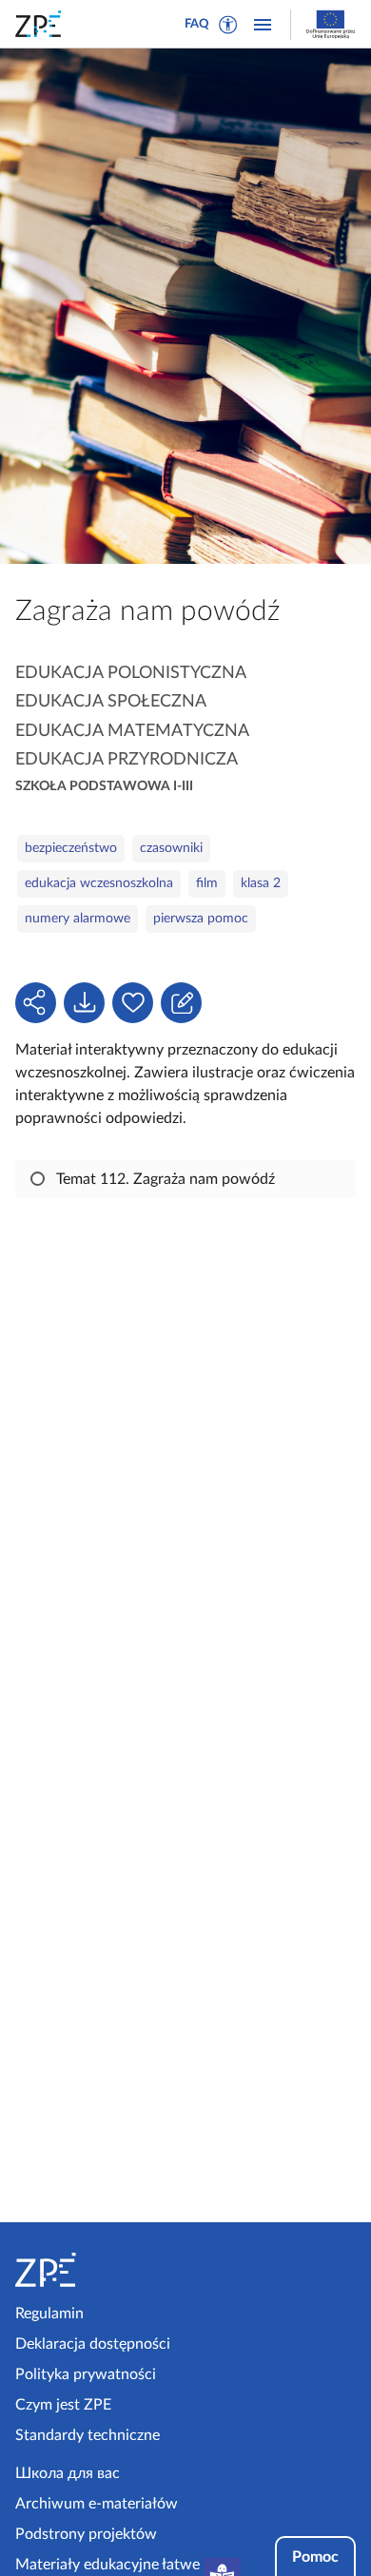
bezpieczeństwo (71, 848)
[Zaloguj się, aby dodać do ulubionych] (133, 1003)
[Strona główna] (97, 2270)
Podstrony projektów (86, 2534)
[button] (228, 25)
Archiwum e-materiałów (97, 2504)
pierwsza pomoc (201, 919)
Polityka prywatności (86, 2374)
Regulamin (49, 2314)
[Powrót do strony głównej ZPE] (42, 24)
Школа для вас (68, 2473)
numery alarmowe (78, 919)
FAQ (197, 24)
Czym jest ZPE (63, 2405)
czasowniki (171, 848)
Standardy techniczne (88, 2435)
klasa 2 (261, 883)
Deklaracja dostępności (93, 2344)
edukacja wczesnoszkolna (99, 883)
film (207, 883)
